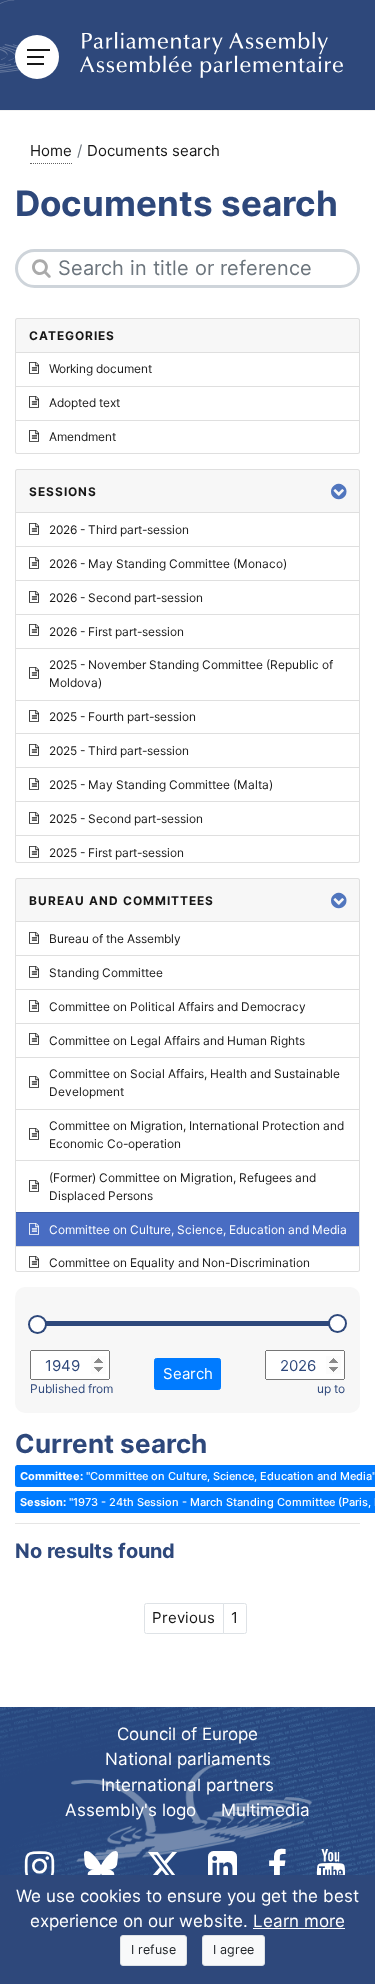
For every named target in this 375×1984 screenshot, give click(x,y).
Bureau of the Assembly (115, 938)
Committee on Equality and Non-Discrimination (179, 1262)
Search (188, 1373)
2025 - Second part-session (126, 818)
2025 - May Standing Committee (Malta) (161, 784)
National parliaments (188, 1759)
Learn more (299, 1921)
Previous (183, 1617)
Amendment (82, 436)
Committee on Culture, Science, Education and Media (198, 1229)
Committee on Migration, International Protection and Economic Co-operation (196, 1134)
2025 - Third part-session (119, 750)
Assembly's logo (130, 1810)
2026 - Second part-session (126, 597)
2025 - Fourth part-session (122, 716)
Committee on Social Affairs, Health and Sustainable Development (194, 1082)
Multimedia (265, 1810)
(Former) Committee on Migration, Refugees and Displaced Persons (182, 1186)
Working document (100, 368)
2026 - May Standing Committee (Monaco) (168, 563)
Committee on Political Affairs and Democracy (177, 1006)
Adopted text (84, 402)
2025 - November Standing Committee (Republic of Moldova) (191, 673)
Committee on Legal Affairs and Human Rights (177, 1040)
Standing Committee (106, 972)
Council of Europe (187, 1734)
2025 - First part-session (116, 852)
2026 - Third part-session (119, 529)
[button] (339, 491)
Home (51, 150)
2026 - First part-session (116, 631)
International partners (187, 1785)
